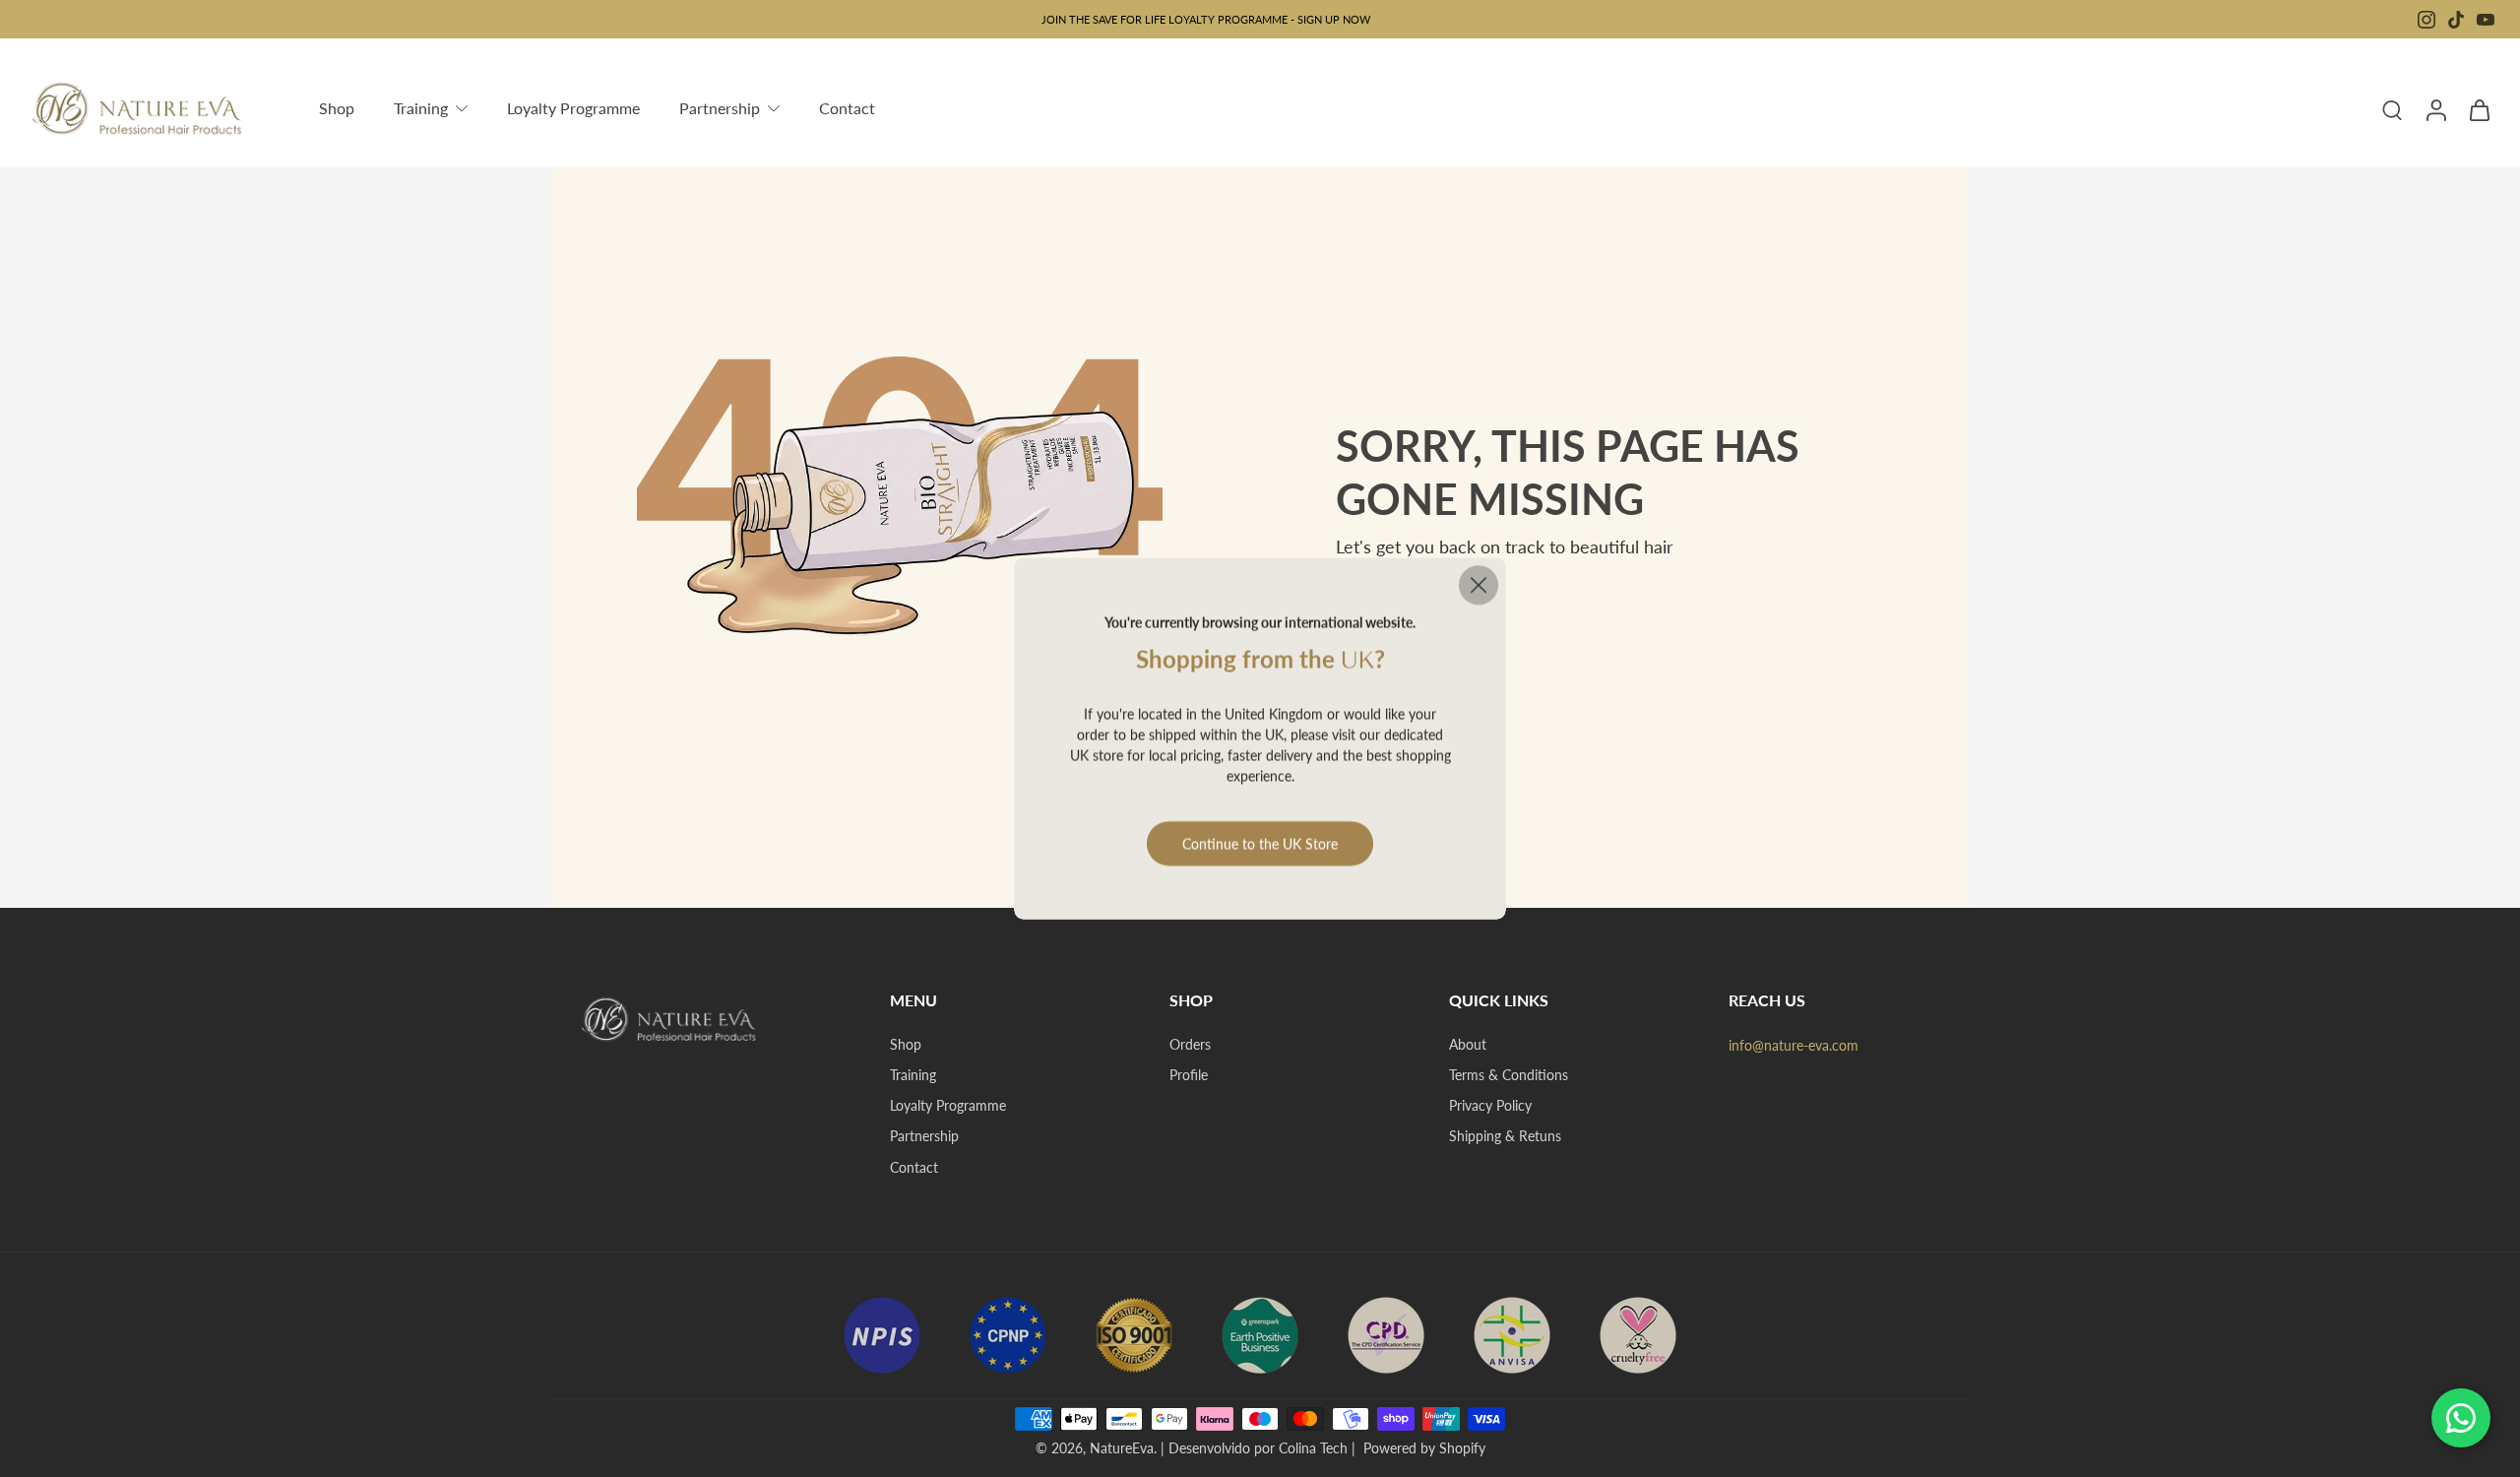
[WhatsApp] (2461, 1418)
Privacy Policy (1490, 1105)
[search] (2392, 109)
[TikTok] (2456, 20)
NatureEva (1122, 1448)
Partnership (924, 1136)
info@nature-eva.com (1794, 1045)
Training (913, 1075)
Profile (1189, 1075)
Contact (914, 1167)
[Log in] (2435, 109)
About (1468, 1044)
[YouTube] (2486, 20)
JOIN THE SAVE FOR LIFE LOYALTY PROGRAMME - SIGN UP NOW (1206, 19)
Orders (1190, 1044)
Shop (906, 1044)
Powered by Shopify (1424, 1448)
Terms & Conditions (1509, 1075)
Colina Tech (1313, 1448)
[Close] (1479, 585)
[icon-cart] (2479, 109)
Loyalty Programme (948, 1105)
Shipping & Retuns (1505, 1136)
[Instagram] (2426, 20)
